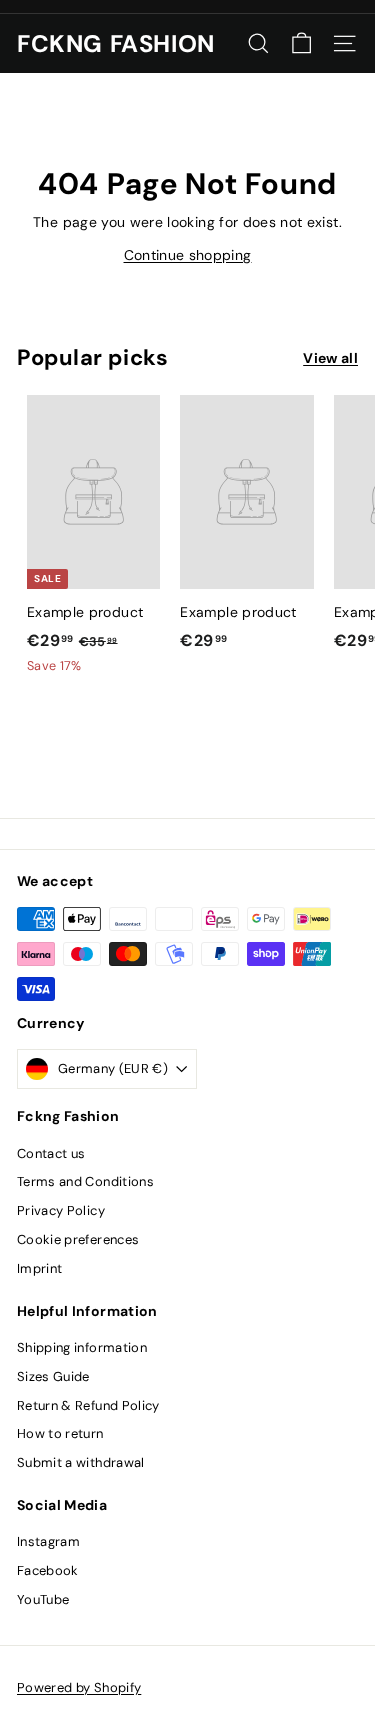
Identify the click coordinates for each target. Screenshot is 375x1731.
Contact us (51, 1153)
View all (330, 358)
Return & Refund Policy (88, 1405)
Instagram (48, 1541)
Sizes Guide (53, 1376)
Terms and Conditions (85, 1181)
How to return (60, 1433)
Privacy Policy (61, 1210)
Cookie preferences (78, 1239)
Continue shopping (188, 255)
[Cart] (301, 43)
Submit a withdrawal (81, 1462)
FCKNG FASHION (116, 44)
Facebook (48, 1570)
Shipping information (82, 1347)
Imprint (39, 1268)
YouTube (43, 1599)
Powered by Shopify (79, 1687)
